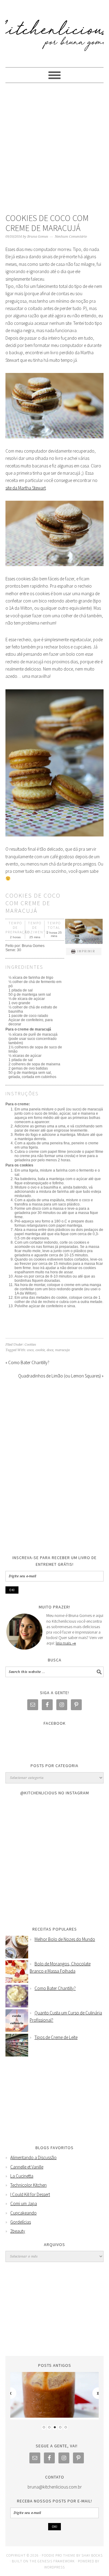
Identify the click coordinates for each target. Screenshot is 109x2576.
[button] (84, 952)
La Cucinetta (22, 2176)
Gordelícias (21, 2222)
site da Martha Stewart (26, 488)
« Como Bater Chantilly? (27, 1362)
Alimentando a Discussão (33, 2157)
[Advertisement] (54, 150)
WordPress (54, 2567)
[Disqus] (54, 1469)
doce (50, 1350)
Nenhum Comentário (71, 237)
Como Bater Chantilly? (55, 1988)
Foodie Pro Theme (59, 2555)
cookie (40, 1350)
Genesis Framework (56, 2561)
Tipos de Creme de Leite (56, 2037)
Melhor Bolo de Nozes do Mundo (65, 1939)
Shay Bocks (92, 2555)
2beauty (18, 2231)
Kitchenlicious (54, 31)
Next (98, 2393)
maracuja (62, 1350)
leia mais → (66, 1643)
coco (30, 1350)
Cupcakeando (23, 2213)
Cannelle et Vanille (27, 2167)
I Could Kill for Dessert (30, 2194)
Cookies (30, 1345)
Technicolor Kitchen (28, 2185)
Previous (11, 2393)
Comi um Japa (24, 2203)
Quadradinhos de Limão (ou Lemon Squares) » (61, 1376)
